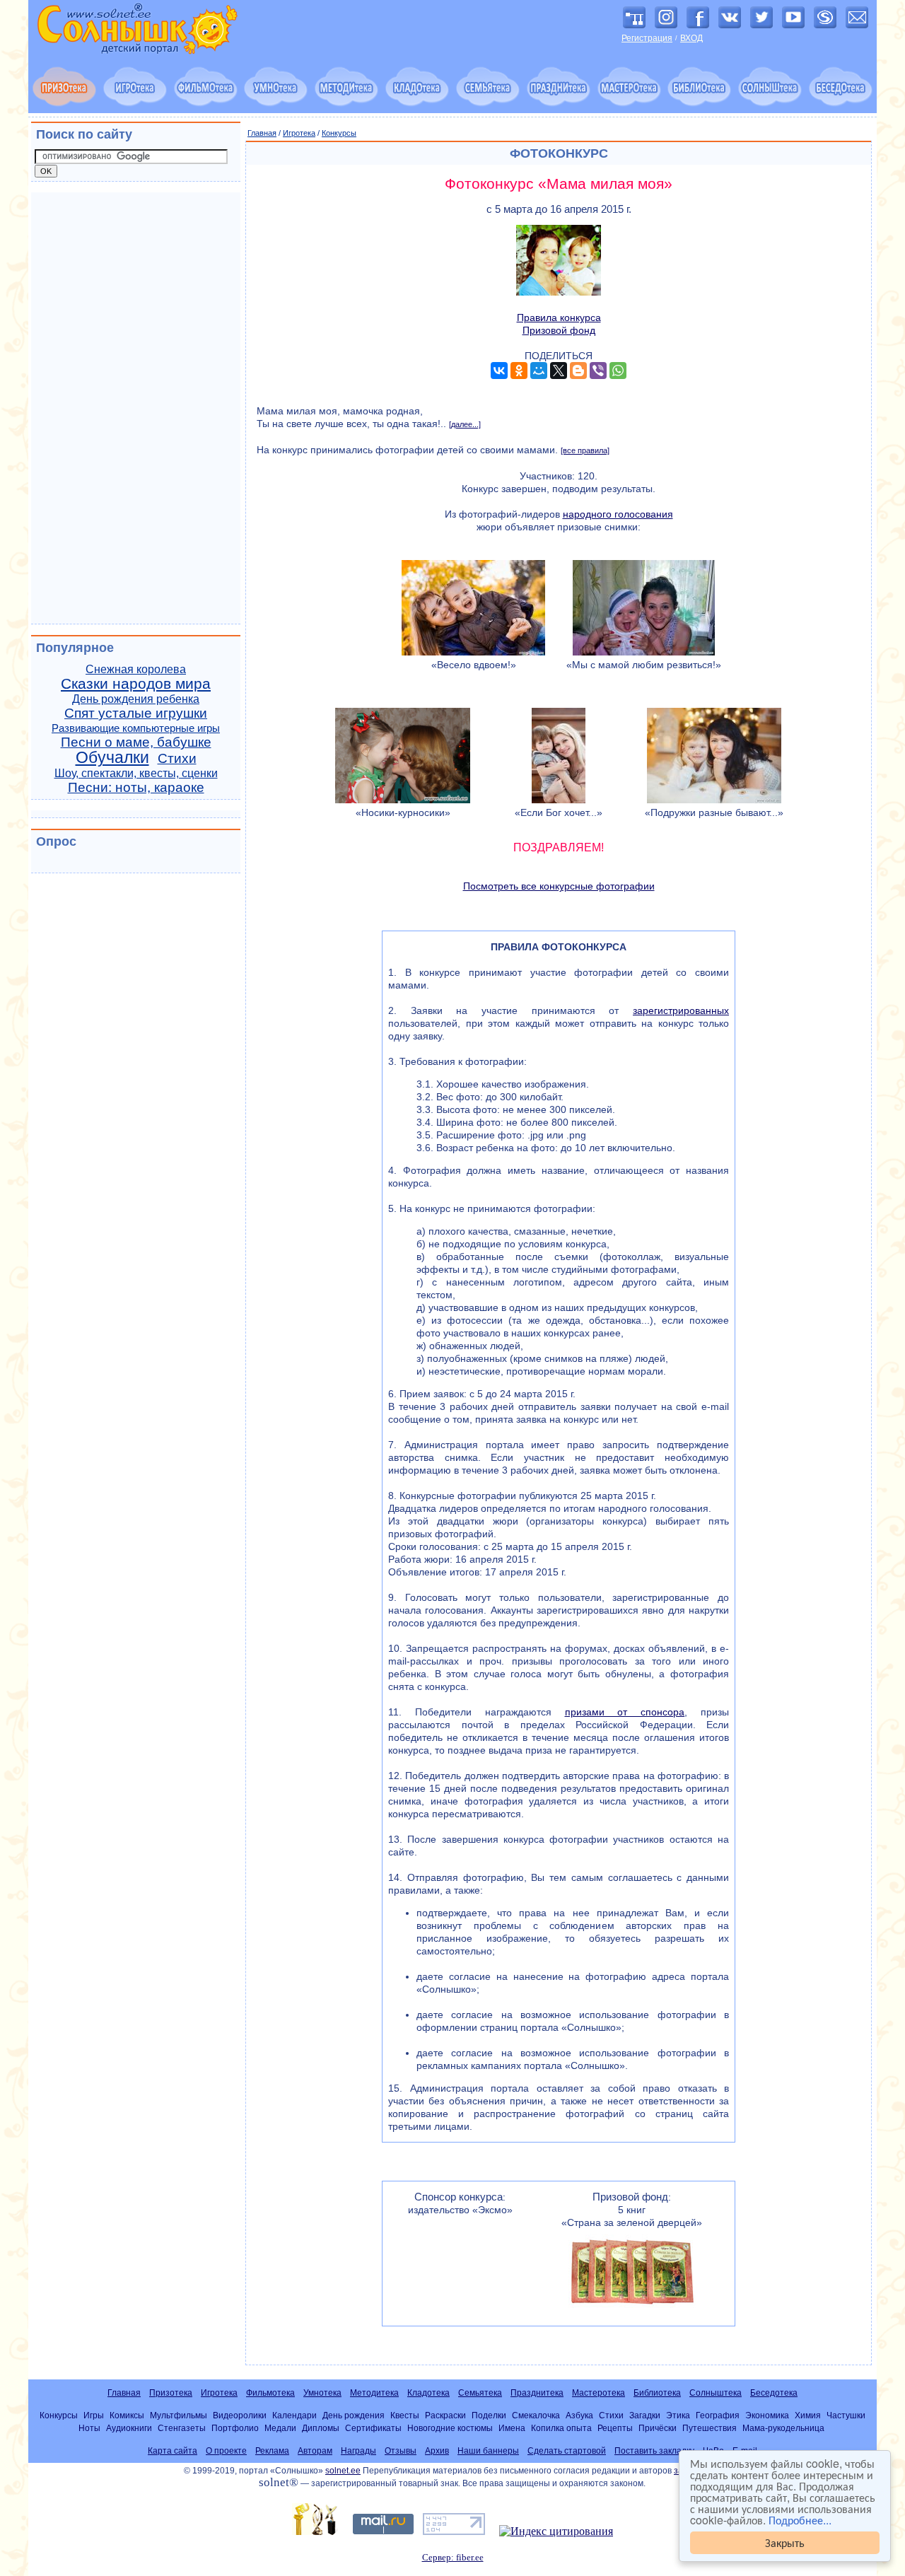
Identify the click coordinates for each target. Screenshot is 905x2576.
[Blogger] (578, 371)
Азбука (579, 2415)
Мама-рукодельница (783, 2428)
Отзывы (401, 2451)
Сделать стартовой (567, 2451)
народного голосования (618, 514)
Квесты (405, 2415)
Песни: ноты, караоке (136, 787)
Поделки (489, 2415)
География (718, 2415)
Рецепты (615, 2428)
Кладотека (428, 2393)
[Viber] (598, 371)
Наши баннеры (488, 2451)
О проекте (226, 2451)
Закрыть (785, 2542)
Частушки (846, 2415)
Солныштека (716, 2393)
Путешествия (710, 2428)
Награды (358, 2451)
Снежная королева (136, 669)
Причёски (658, 2428)
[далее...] (465, 424)
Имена (512, 2428)
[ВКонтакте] (499, 371)
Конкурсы (339, 133)
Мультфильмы (179, 2415)
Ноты (89, 2428)
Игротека (299, 133)
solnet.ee (343, 2471)
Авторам (315, 2451)
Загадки (645, 2415)
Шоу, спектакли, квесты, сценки (136, 773)
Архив (437, 2451)
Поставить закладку (654, 2451)
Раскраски (445, 2415)
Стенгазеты (182, 2428)
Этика (678, 2415)
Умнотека (322, 2393)
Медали (280, 2428)
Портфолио (235, 2428)
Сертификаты (373, 2428)
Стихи (177, 758)
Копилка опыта (561, 2428)
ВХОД (691, 38)
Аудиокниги (129, 2428)
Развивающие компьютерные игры (136, 728)
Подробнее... (800, 2520)
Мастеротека (599, 2393)
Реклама (272, 2451)
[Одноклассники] (519, 371)
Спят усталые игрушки (136, 713)
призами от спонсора (625, 1712)
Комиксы (127, 2415)
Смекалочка (536, 2415)
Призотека (171, 2393)
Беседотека (774, 2393)
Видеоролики (240, 2415)
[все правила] (585, 450)
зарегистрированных (681, 1010)
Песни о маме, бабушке (136, 742)
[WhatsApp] (618, 371)
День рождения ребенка (136, 699)
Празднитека (537, 2393)
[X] (559, 371)
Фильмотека (270, 2393)
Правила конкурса (559, 317)
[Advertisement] (136, 408)
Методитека (374, 2393)
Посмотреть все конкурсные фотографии (559, 886)
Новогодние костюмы (450, 2428)
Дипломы (321, 2428)
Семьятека (480, 2393)
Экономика (767, 2415)
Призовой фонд (559, 330)
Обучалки (112, 757)
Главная (262, 133)
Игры (94, 2415)
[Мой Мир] (539, 371)
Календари (294, 2415)
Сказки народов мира (136, 684)
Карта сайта (173, 2451)
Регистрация (647, 38)
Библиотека (657, 2393)
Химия (808, 2415)
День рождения (354, 2415)
